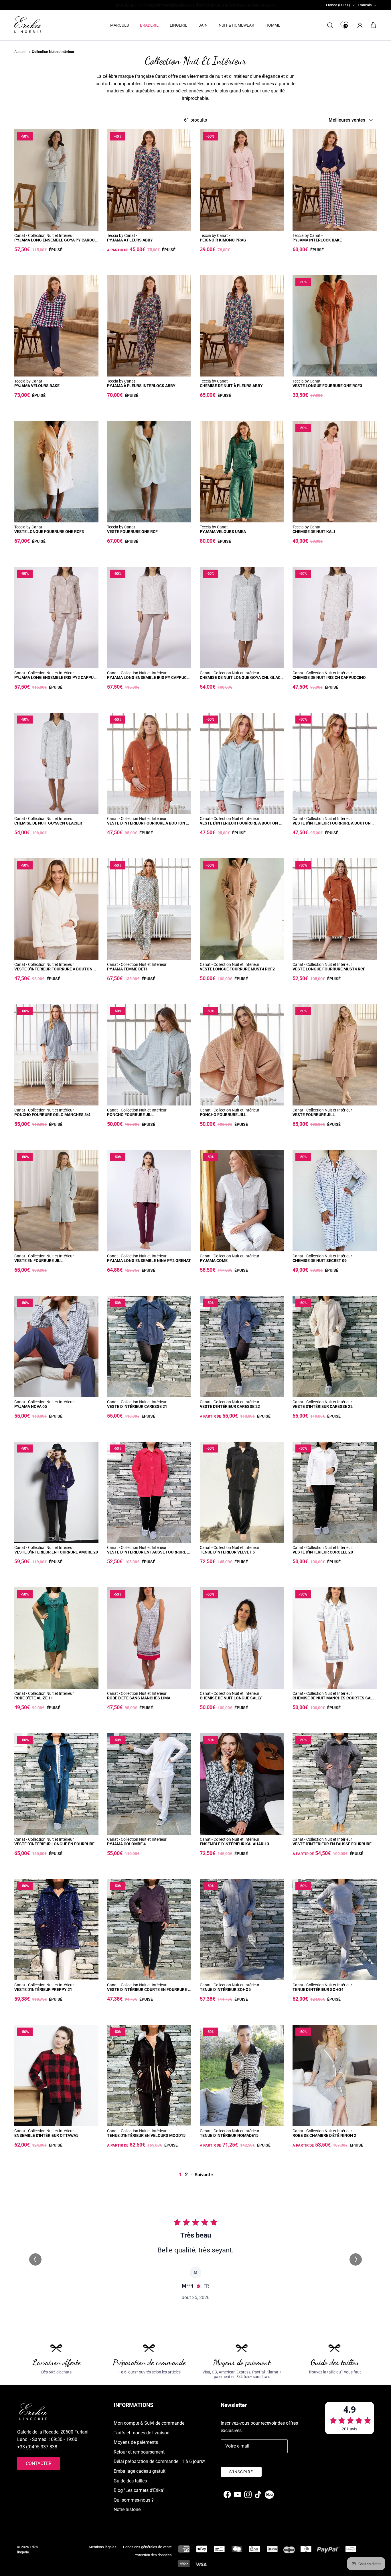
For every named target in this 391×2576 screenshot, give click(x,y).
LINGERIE (178, 25)
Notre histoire (127, 2509)
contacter (39, 2463)
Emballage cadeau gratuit (140, 2471)
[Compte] (359, 25)
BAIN (203, 25)
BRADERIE (149, 25)
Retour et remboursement (139, 2452)
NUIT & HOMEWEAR (236, 25)
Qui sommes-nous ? (134, 2500)
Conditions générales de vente (147, 2547)
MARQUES (120, 25)
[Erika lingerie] (28, 24)
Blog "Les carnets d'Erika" (139, 2490)
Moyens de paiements (136, 2442)
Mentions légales (103, 2547)
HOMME (273, 25)
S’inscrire (241, 2472)
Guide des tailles (130, 2481)
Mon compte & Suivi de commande (149, 2423)
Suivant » (204, 2175)
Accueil (20, 52)
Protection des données (153, 2555)
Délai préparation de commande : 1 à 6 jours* (159, 2461)
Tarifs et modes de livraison (142, 2433)
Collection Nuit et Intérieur (53, 52)
